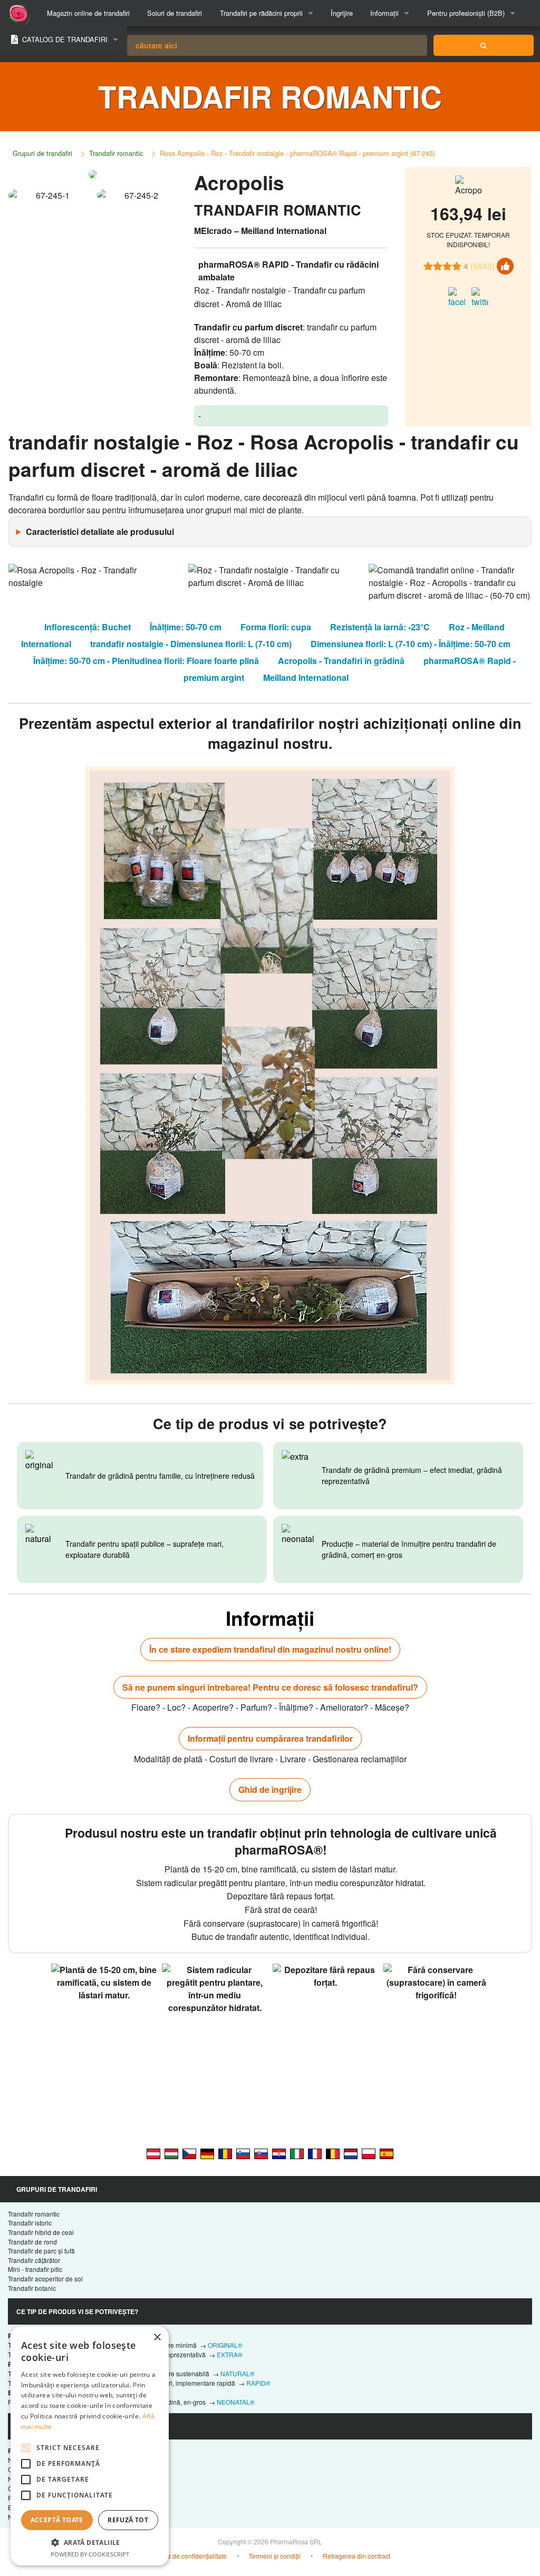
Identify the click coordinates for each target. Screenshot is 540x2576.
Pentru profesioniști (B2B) (466, 13)
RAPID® (258, 2383)
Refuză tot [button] (128, 2520)
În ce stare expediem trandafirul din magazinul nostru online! (270, 1649)
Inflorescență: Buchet (88, 627)
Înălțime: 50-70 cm (186, 627)
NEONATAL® (236, 2402)
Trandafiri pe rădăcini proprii (261, 13)
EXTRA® (230, 2354)
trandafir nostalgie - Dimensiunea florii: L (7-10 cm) (191, 644)
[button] (90, 2542)
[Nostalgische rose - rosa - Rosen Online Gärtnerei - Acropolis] (153, 2153)
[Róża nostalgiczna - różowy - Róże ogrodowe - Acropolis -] (369, 2153)
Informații (384, 13)
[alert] (90, 2446)
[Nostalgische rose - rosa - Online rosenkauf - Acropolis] (207, 2153)
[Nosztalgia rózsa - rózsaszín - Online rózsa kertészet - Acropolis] (171, 2153)
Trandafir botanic (32, 2288)
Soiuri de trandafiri (175, 13)
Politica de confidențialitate (188, 2556)
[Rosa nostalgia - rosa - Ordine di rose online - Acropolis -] (297, 2153)
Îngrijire (342, 13)
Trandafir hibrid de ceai (41, 2232)
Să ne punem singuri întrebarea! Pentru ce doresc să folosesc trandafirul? (270, 1687)
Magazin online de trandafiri (88, 13)
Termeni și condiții (275, 2556)
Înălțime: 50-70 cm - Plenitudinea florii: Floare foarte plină (146, 661)
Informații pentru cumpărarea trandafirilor (270, 1738)
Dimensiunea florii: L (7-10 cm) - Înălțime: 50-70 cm (411, 644)
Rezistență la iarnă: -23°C (380, 627)
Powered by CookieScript (90, 2554)
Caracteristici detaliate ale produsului (100, 531)
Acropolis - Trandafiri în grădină (341, 661)
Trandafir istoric (30, 2223)
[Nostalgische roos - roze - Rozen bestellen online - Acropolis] (351, 2153)
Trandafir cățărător (34, 2260)
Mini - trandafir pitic (35, 2269)
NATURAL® (238, 2373)
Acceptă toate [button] (57, 2520)
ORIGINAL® (225, 2345)
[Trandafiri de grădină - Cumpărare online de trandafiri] (484, 45)
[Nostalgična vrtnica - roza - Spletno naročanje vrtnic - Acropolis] (243, 2153)
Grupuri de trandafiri (42, 153)
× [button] (157, 2338)
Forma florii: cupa (276, 627)
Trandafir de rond (32, 2242)
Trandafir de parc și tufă (41, 2251)
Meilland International (306, 677)
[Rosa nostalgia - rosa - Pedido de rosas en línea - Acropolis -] (387, 2153)
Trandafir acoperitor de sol (45, 2279)
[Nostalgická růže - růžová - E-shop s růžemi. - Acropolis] (189, 2153)
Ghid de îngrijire (270, 1789)
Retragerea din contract (356, 2556)
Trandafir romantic (116, 153)
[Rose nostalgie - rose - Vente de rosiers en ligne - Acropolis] (315, 2153)
